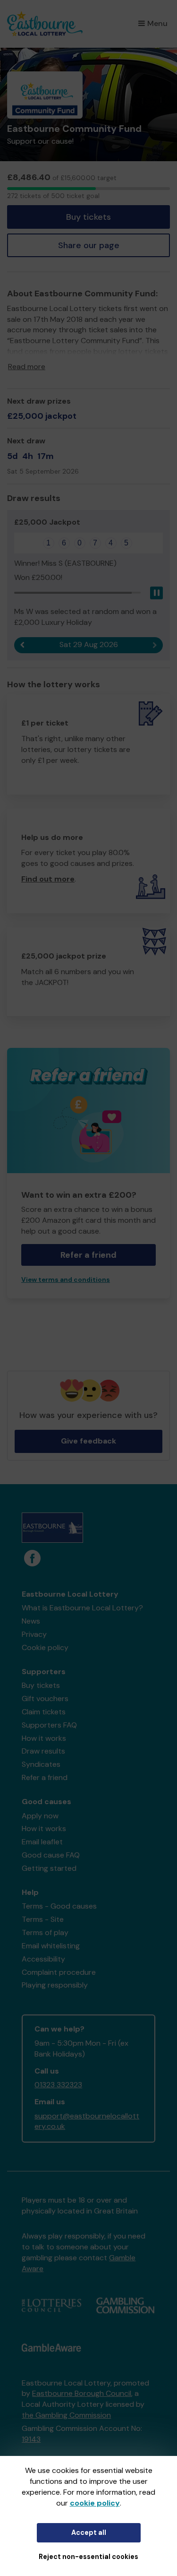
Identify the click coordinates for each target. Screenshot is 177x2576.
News (31, 1621)
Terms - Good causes (59, 1906)
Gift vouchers (45, 1699)
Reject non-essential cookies (88, 2557)
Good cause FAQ (51, 1855)
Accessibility (43, 1959)
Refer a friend (45, 1777)
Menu (157, 23)
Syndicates (41, 1764)
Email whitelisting (51, 1946)
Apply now (40, 1816)
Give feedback (88, 1441)
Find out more (48, 879)
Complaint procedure (59, 1972)
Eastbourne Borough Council (82, 2393)
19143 (31, 2439)
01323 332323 (58, 2085)
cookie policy (95, 2503)
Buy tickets (88, 217)
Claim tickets (44, 1712)
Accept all (89, 2533)
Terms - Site (43, 1919)
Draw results (43, 1751)
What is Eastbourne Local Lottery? (82, 1608)
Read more (27, 367)
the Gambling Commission (66, 2415)
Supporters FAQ (49, 1725)
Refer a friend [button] (88, 1255)
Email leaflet (42, 1842)
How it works (44, 1738)
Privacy (34, 1634)
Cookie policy (45, 1647)
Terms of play (45, 1932)
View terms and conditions (66, 1280)
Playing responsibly (55, 1985)
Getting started (49, 1868)
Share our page (89, 245)
